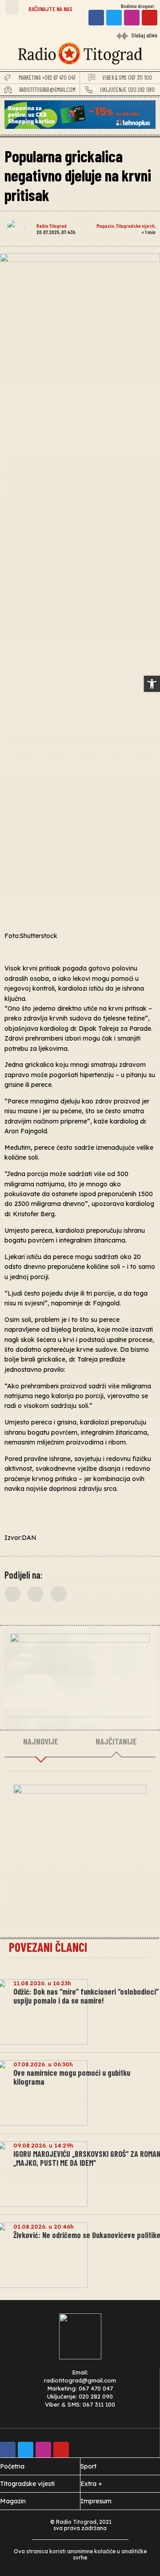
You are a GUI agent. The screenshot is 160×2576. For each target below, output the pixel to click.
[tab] (41, 1742)
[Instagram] (132, 18)
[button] (12, 7)
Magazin (105, 226)
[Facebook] (96, 18)
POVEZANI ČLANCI (48, 1947)
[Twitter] (114, 18)
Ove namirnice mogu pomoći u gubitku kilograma (72, 2077)
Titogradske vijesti (135, 226)
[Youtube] (150, 18)
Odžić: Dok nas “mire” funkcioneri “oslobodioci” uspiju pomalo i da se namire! (86, 1996)
